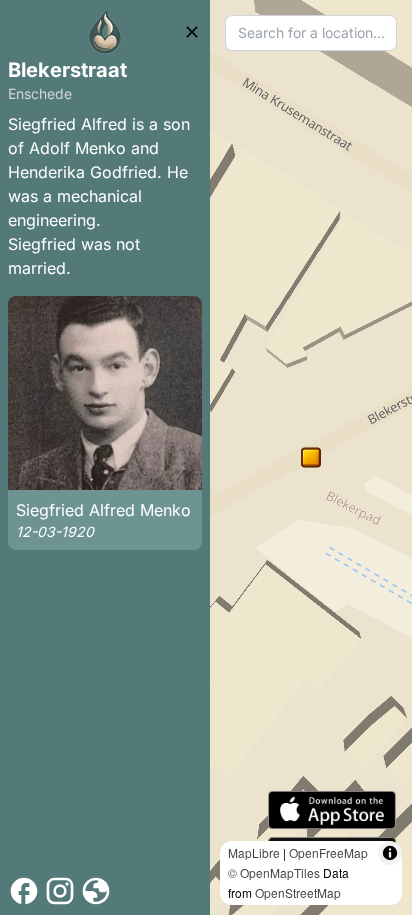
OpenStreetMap (298, 892)
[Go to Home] (105, 32)
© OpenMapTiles (274, 872)
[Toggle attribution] (390, 853)
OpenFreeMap (328, 852)
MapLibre (254, 852)
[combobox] (311, 33)
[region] (311, 457)
